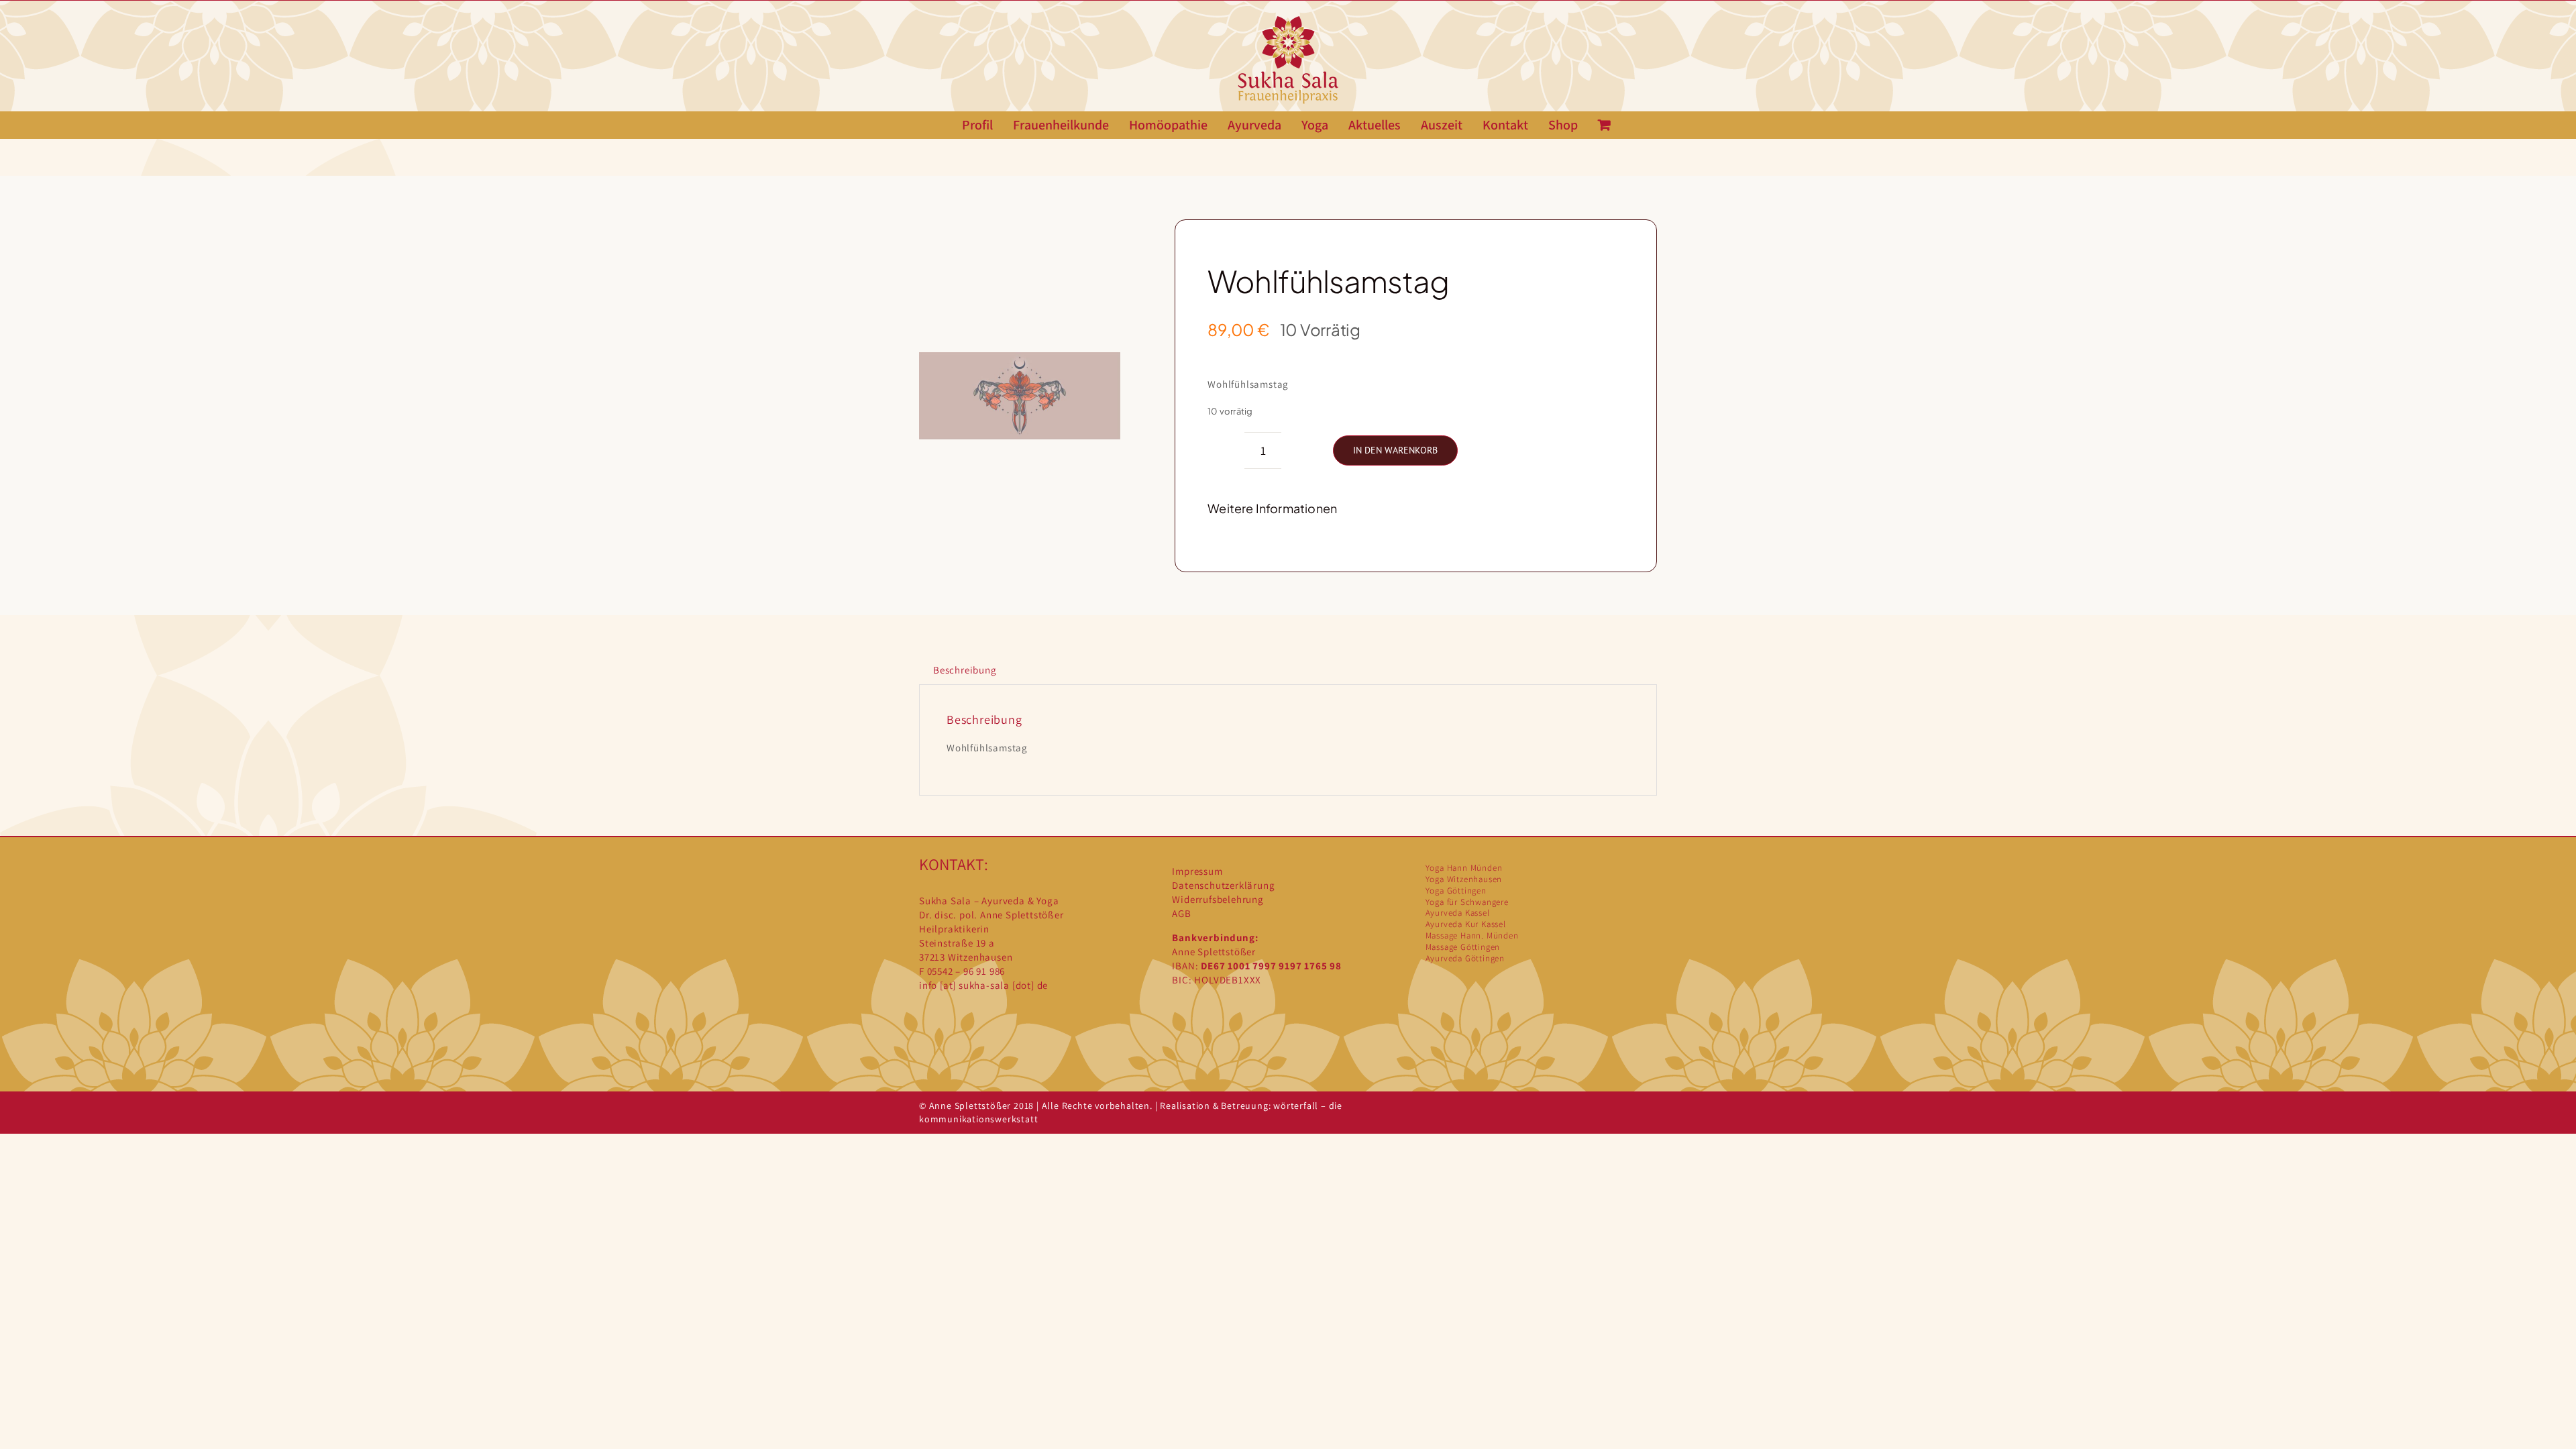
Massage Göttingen (1463, 947)
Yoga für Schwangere (1467, 902)
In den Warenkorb (1395, 450)
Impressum (1197, 871)
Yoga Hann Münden (1464, 868)
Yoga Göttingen (1456, 891)
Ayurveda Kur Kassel (1466, 924)
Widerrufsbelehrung (1218, 899)
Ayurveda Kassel (1458, 913)
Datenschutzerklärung (1223, 885)
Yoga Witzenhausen (1464, 879)
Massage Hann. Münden (1472, 935)
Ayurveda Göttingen (1465, 958)
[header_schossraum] (1020, 396)
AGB (1181, 913)
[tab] (965, 670)
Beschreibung (965, 670)
